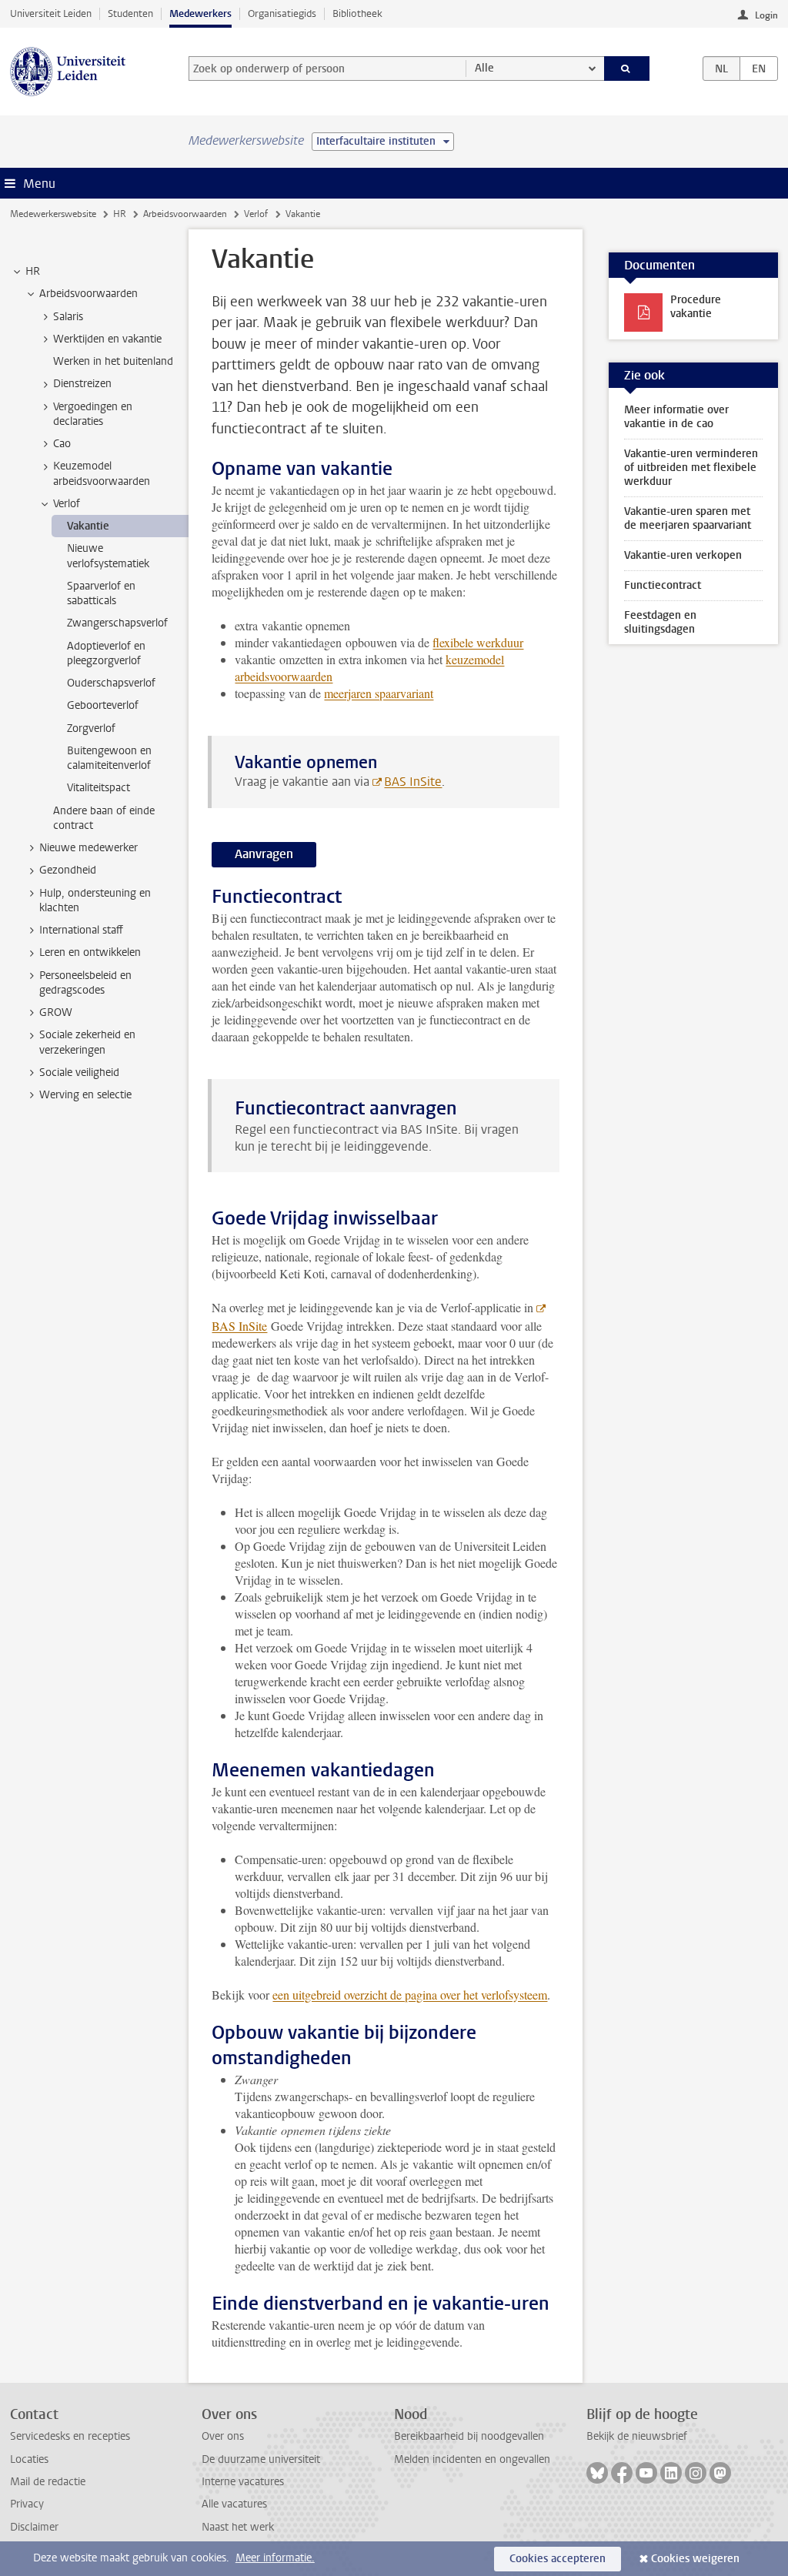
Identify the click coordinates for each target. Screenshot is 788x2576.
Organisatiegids (282, 13)
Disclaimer (34, 2527)
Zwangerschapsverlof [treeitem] (117, 623)
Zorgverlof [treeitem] (91, 728)
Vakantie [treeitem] (88, 526)
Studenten (130, 13)
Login (766, 15)
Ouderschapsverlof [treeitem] (111, 683)
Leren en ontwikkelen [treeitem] (90, 952)
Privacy (27, 2504)
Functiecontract (663, 585)
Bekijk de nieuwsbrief (637, 2436)
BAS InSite (413, 782)
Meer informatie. (275, 2558)
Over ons (223, 2436)
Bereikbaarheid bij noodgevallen (469, 2436)
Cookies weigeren (695, 2559)
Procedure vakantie (696, 307)
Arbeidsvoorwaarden (185, 214)
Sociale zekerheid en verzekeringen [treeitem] (87, 1042)
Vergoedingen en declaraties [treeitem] (93, 414)
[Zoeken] (627, 68)
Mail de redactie (48, 2482)
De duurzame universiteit (261, 2459)
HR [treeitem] (33, 271)
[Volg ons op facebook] (622, 2473)
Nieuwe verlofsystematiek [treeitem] (108, 556)
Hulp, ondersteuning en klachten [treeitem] (95, 900)
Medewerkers (200, 13)
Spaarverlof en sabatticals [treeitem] (101, 593)
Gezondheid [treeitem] (68, 870)
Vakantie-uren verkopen (683, 555)
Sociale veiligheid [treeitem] (79, 1072)
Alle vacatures (234, 2504)
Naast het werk (238, 2527)
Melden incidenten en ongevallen (472, 2459)
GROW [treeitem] (56, 1012)
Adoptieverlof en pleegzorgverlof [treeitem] (106, 653)
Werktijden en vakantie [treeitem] (107, 339)
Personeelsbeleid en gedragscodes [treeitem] (85, 983)
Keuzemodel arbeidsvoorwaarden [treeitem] (102, 473)
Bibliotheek (357, 13)
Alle (484, 68)
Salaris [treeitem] (68, 317)
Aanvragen (264, 854)
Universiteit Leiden (51, 13)
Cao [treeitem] (62, 444)
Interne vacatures (243, 2482)
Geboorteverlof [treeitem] (103, 705)
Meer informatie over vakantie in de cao (676, 417)
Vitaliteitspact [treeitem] (98, 788)
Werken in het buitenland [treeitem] (113, 361)
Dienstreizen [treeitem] (82, 384)
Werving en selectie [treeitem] (85, 1095)
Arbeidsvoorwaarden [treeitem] (88, 294)
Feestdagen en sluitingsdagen (660, 622)
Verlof (256, 214)
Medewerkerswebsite (53, 214)
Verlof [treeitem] (67, 504)
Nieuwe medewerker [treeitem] (88, 848)
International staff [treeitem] (81, 930)
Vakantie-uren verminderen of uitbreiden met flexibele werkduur (691, 468)
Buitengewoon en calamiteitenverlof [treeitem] (109, 758)
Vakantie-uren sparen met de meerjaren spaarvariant (688, 518)
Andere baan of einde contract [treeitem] (104, 818)
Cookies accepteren (558, 2559)
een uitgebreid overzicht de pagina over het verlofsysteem (410, 1995)
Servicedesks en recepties (70, 2436)
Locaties (29, 2459)
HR (120, 214)
